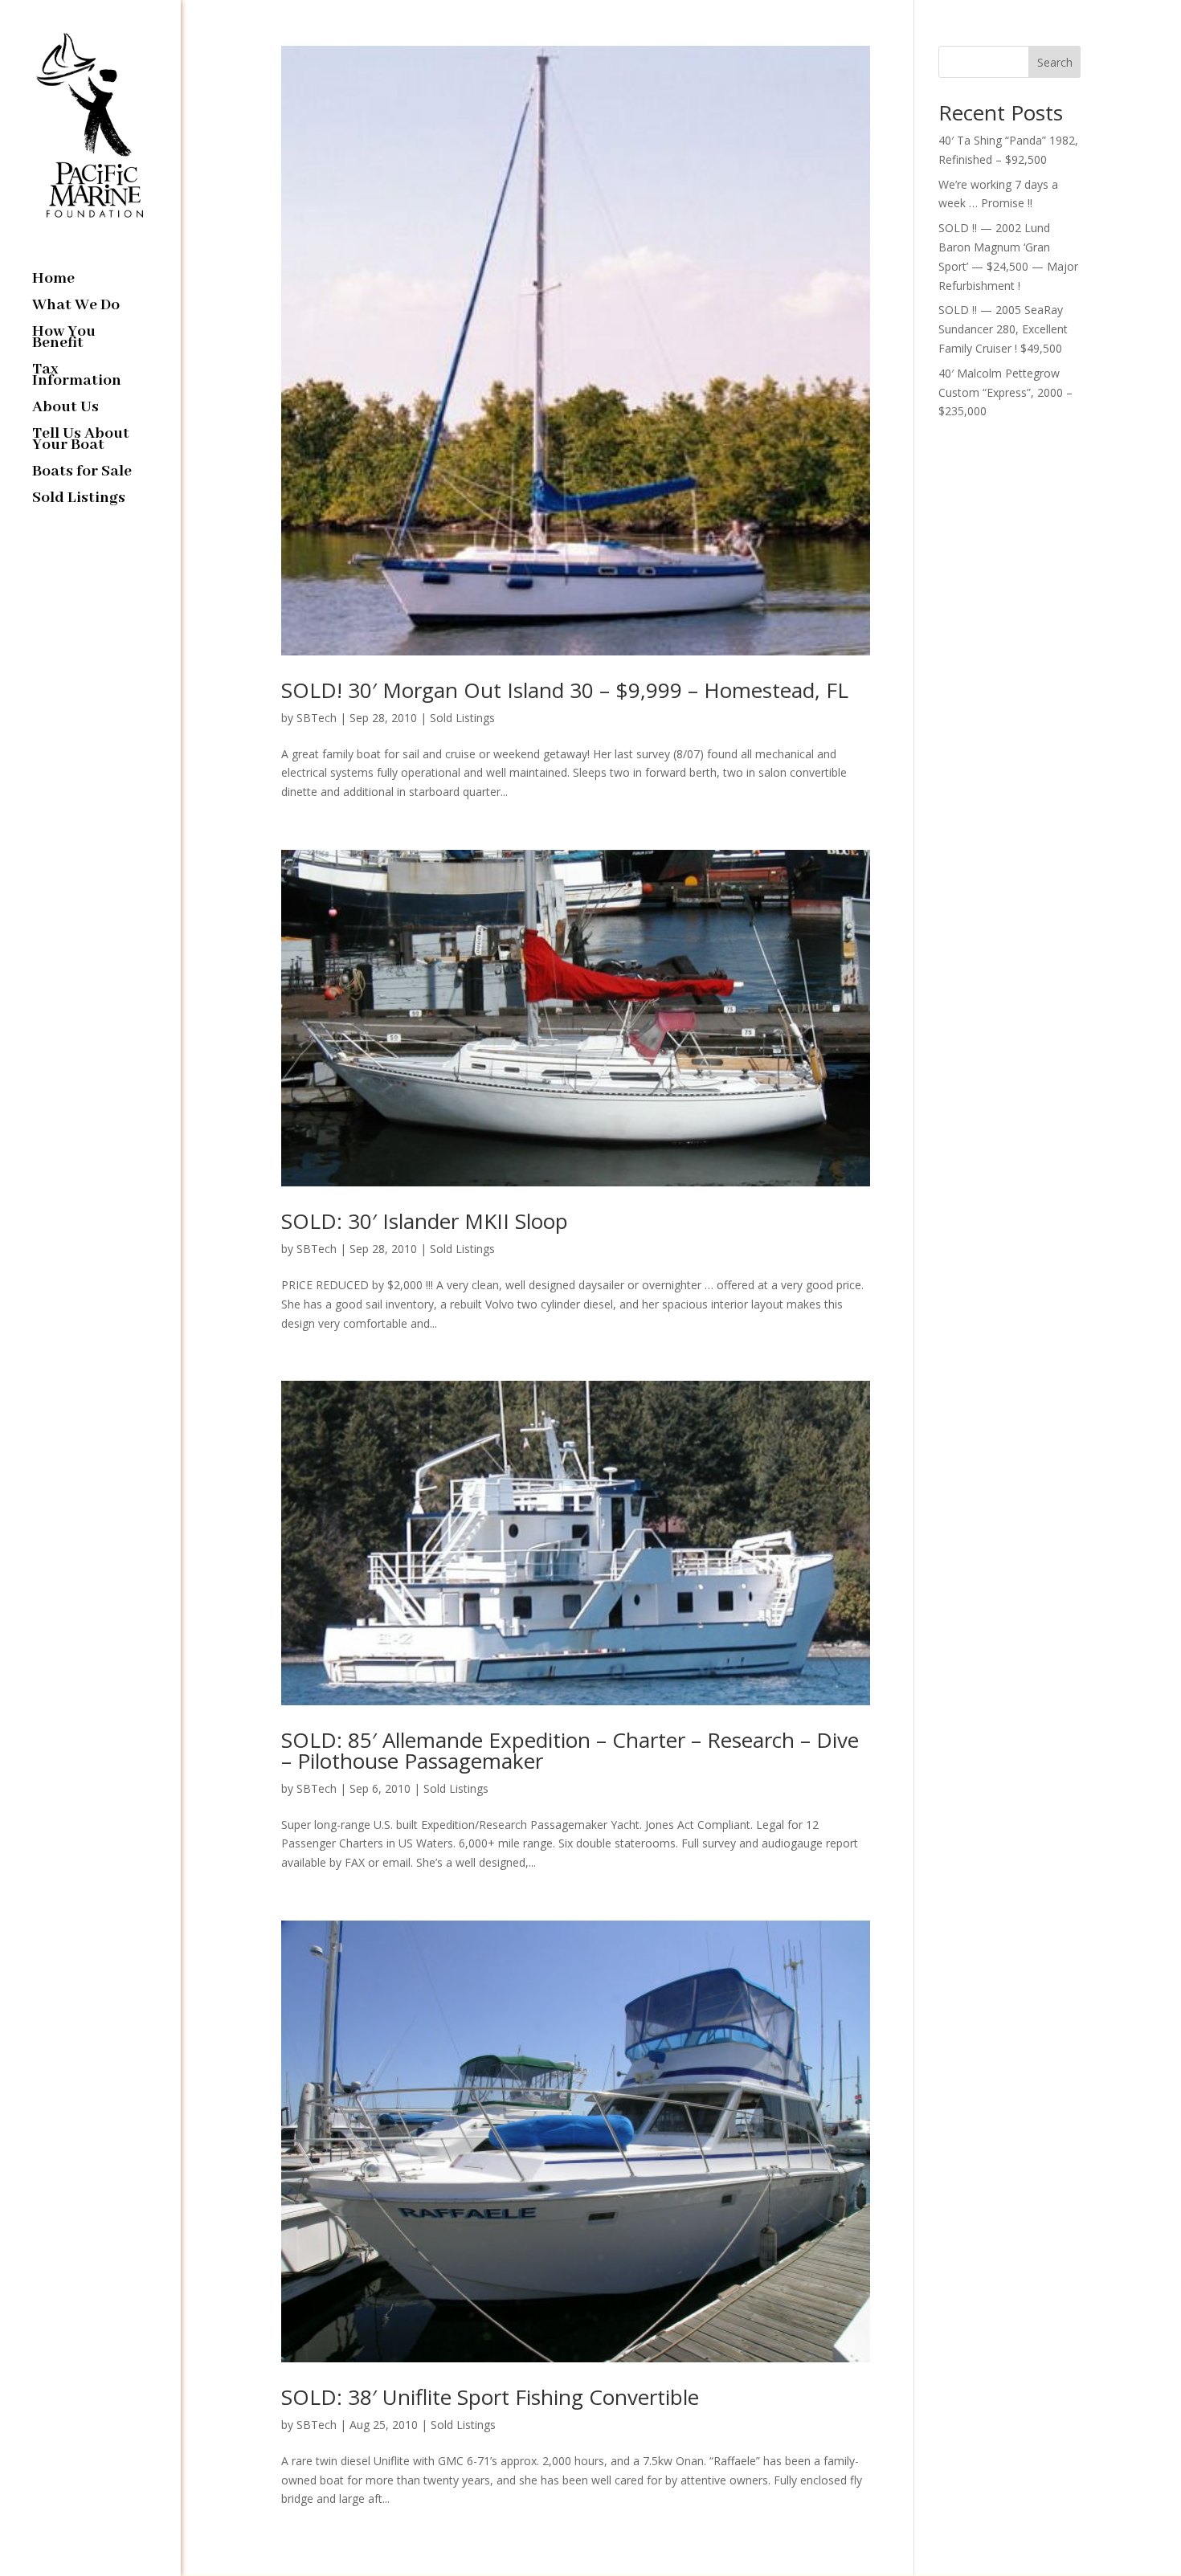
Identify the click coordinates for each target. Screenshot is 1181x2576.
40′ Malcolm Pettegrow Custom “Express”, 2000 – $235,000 (1005, 392)
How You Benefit (64, 339)
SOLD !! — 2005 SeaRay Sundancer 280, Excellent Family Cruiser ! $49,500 (1003, 329)
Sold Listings (79, 500)
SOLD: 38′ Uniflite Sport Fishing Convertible (490, 2397)
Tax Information (77, 377)
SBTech (317, 718)
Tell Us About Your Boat (81, 441)
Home (53, 281)
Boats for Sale (82, 474)
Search (1055, 62)
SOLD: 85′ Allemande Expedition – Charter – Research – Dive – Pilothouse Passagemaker (570, 1750)
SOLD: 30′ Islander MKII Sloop (425, 1221)
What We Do (76, 307)
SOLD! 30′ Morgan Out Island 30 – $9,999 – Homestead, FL (565, 690)
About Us (65, 409)
